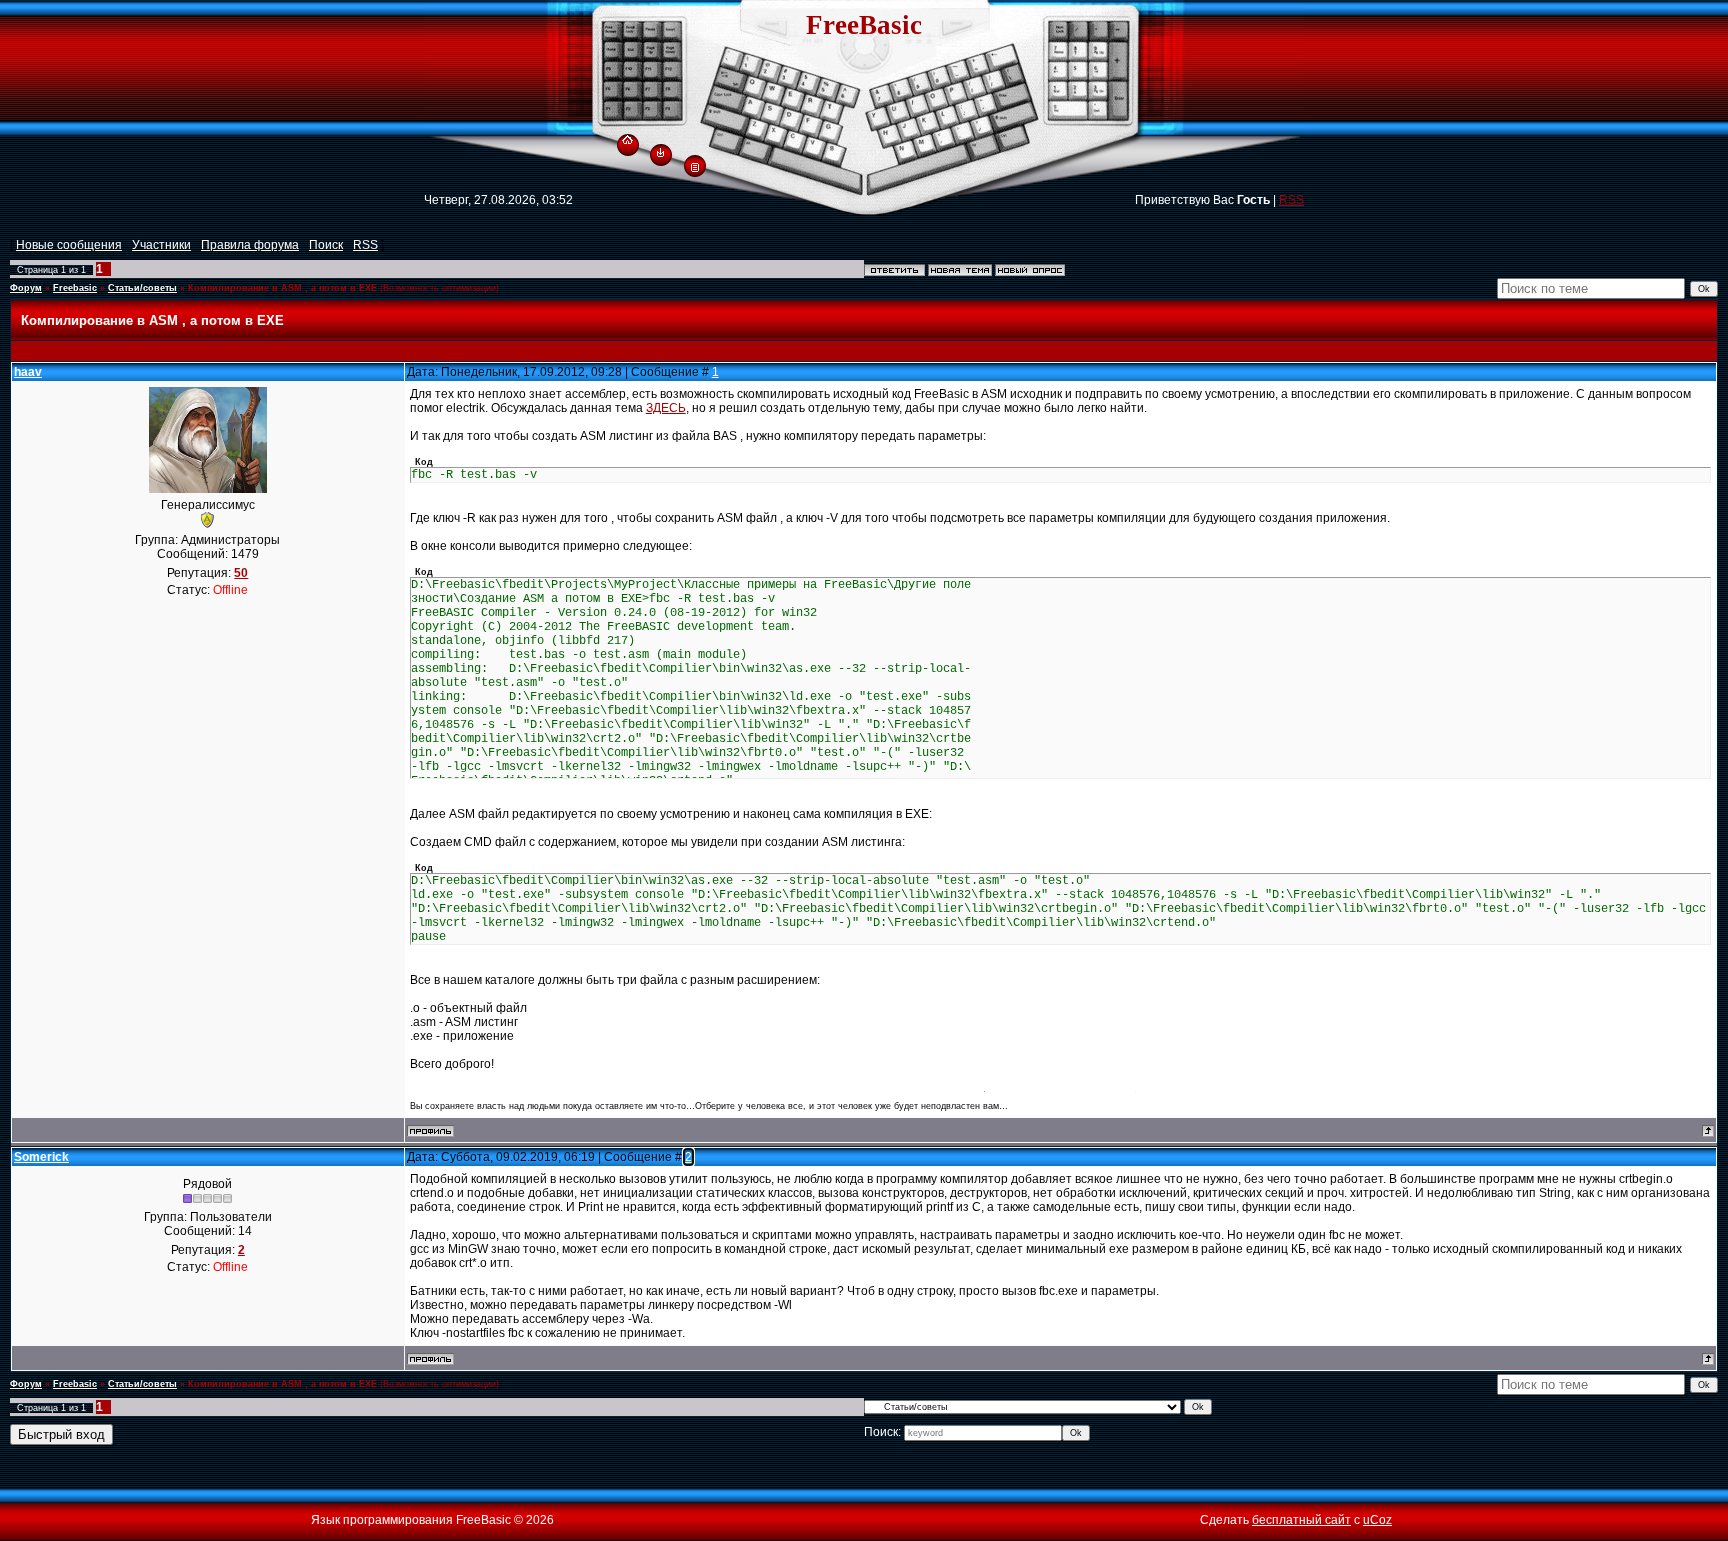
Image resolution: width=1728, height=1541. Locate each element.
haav (28, 372)
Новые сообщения (69, 245)
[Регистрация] (695, 166)
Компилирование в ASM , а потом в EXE (282, 288)
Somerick (41, 1157)
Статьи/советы (142, 288)
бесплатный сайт (1301, 1520)
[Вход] (660, 152)
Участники (161, 245)
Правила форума (250, 245)
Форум (26, 288)
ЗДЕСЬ (666, 408)
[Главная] (627, 137)
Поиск (326, 245)
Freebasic (75, 288)
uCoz (1377, 1520)
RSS (1291, 200)
